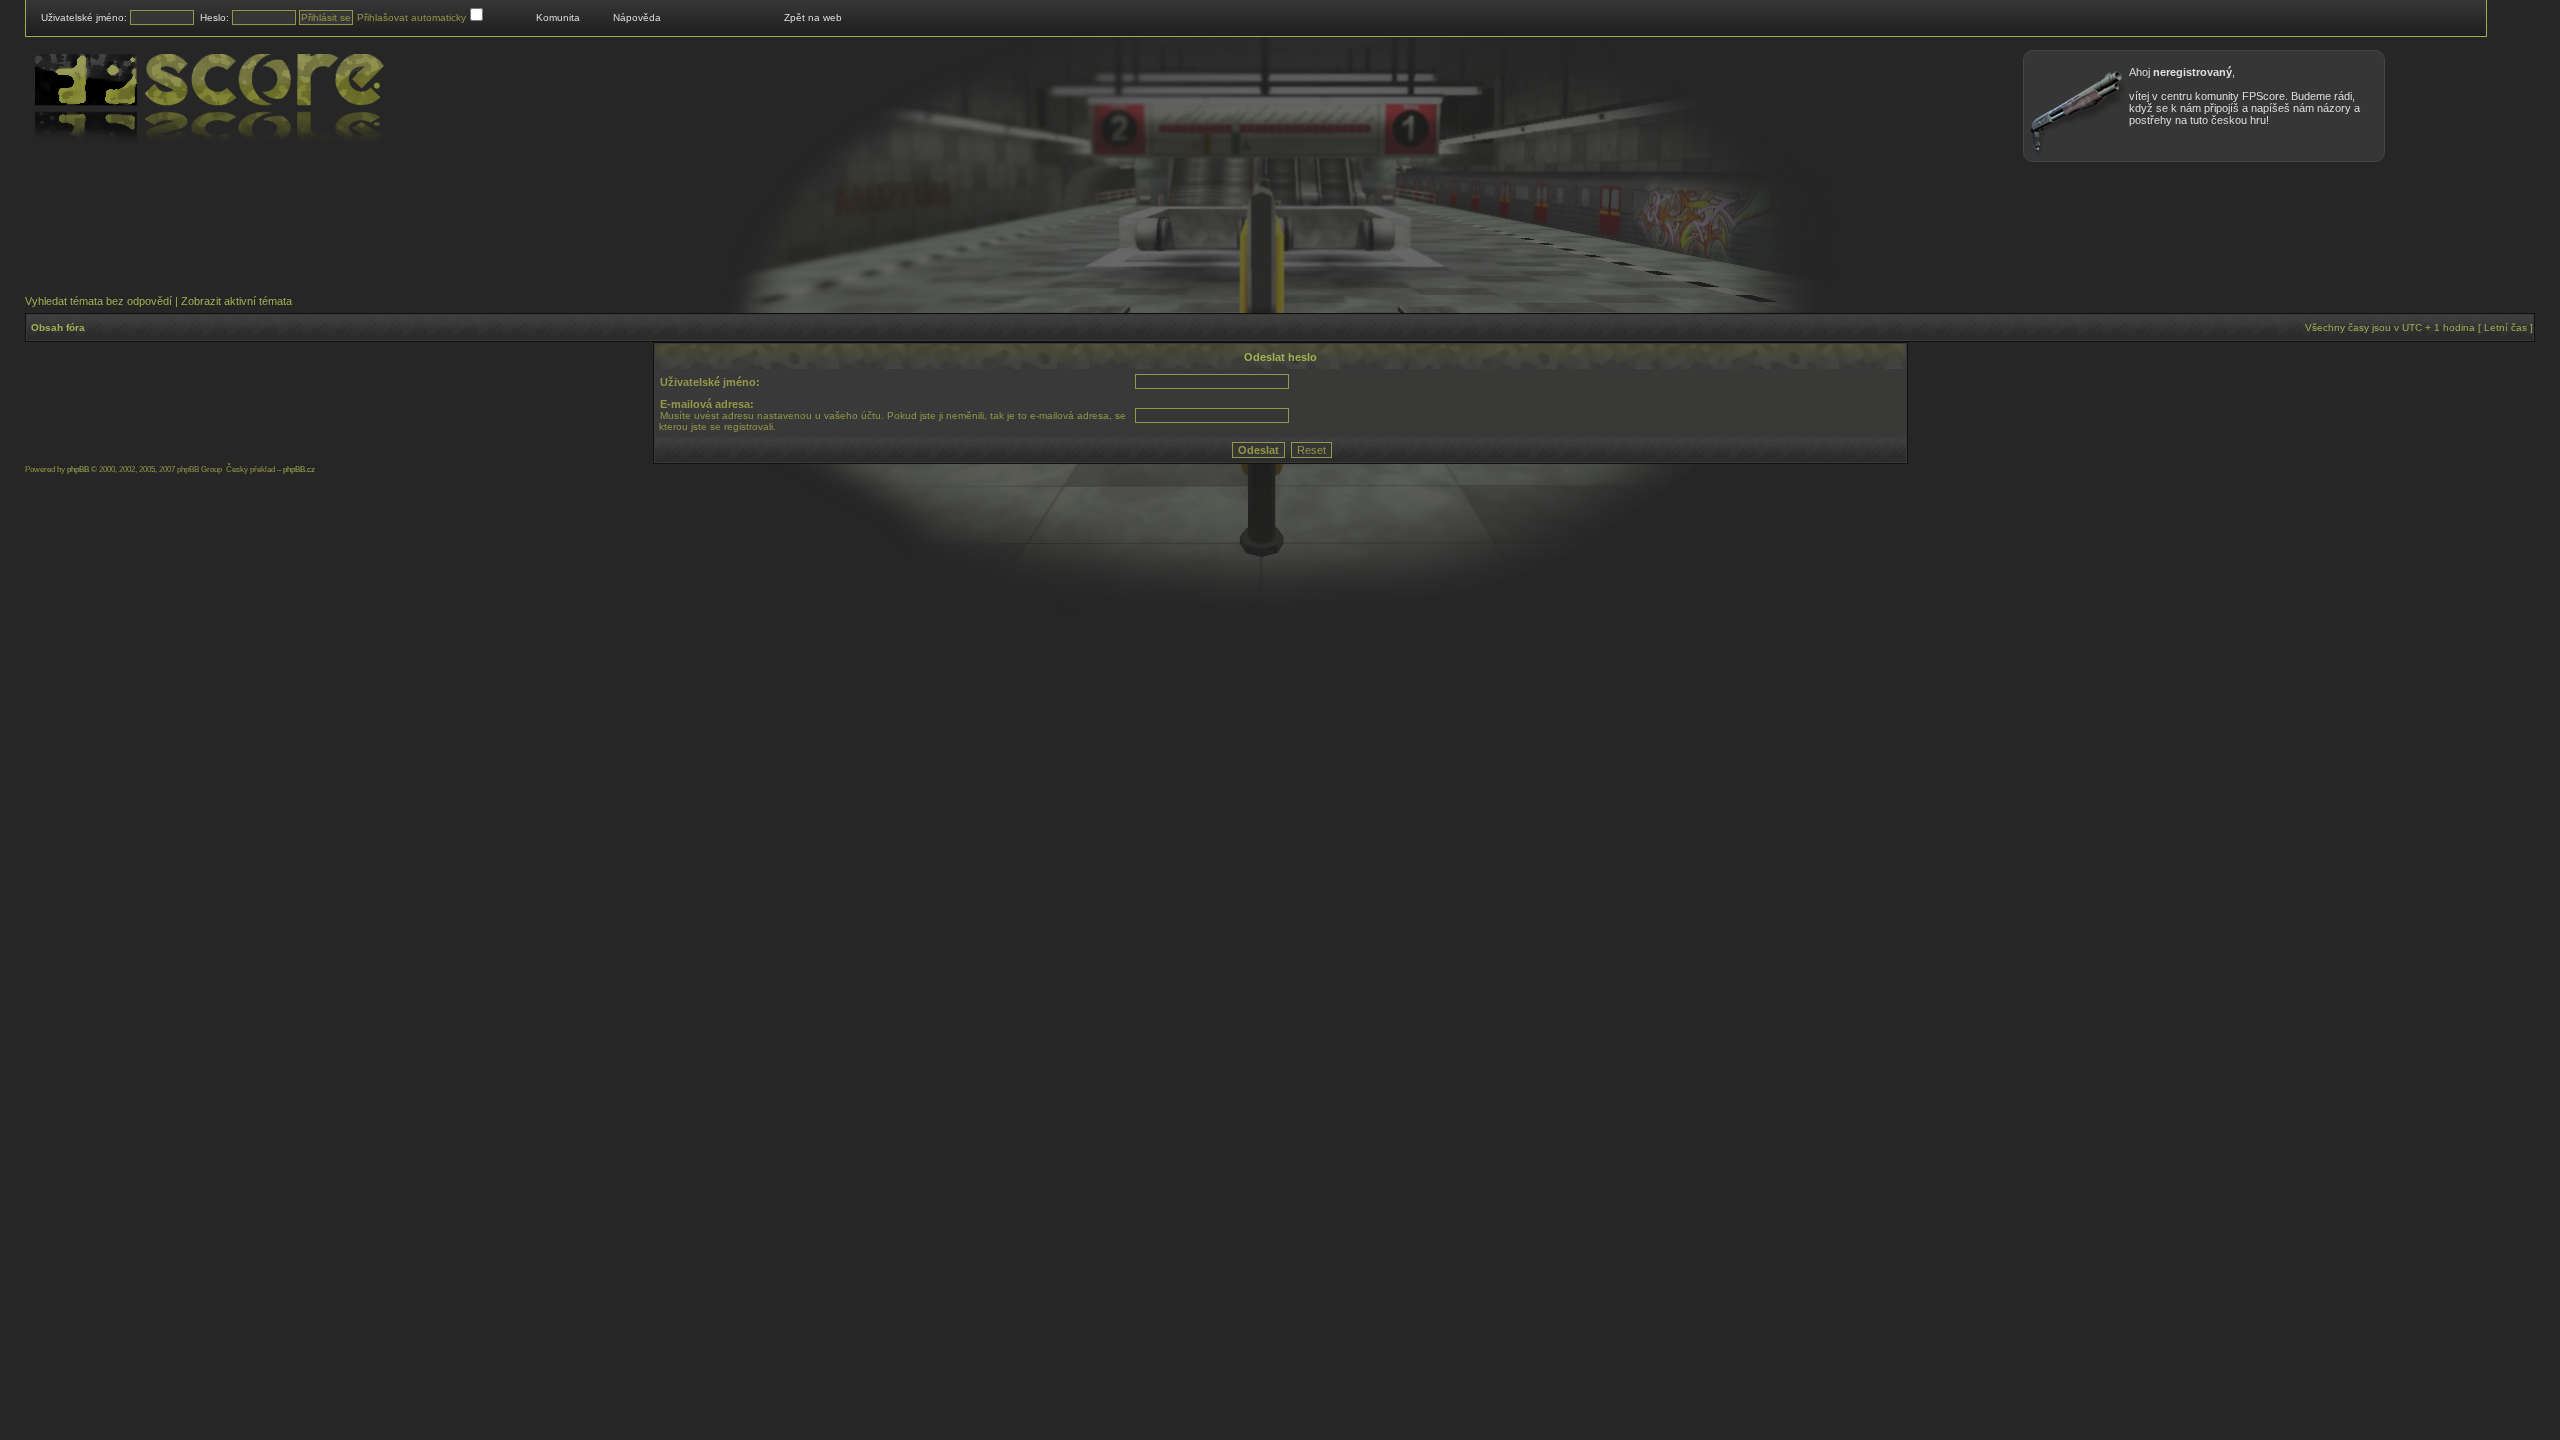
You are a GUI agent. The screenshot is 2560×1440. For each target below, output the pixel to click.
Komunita (558, 17)
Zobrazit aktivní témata (236, 301)
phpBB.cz (299, 469)
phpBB (78, 469)
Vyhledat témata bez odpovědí (98, 301)
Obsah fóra (58, 327)
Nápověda (637, 17)
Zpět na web (813, 17)
